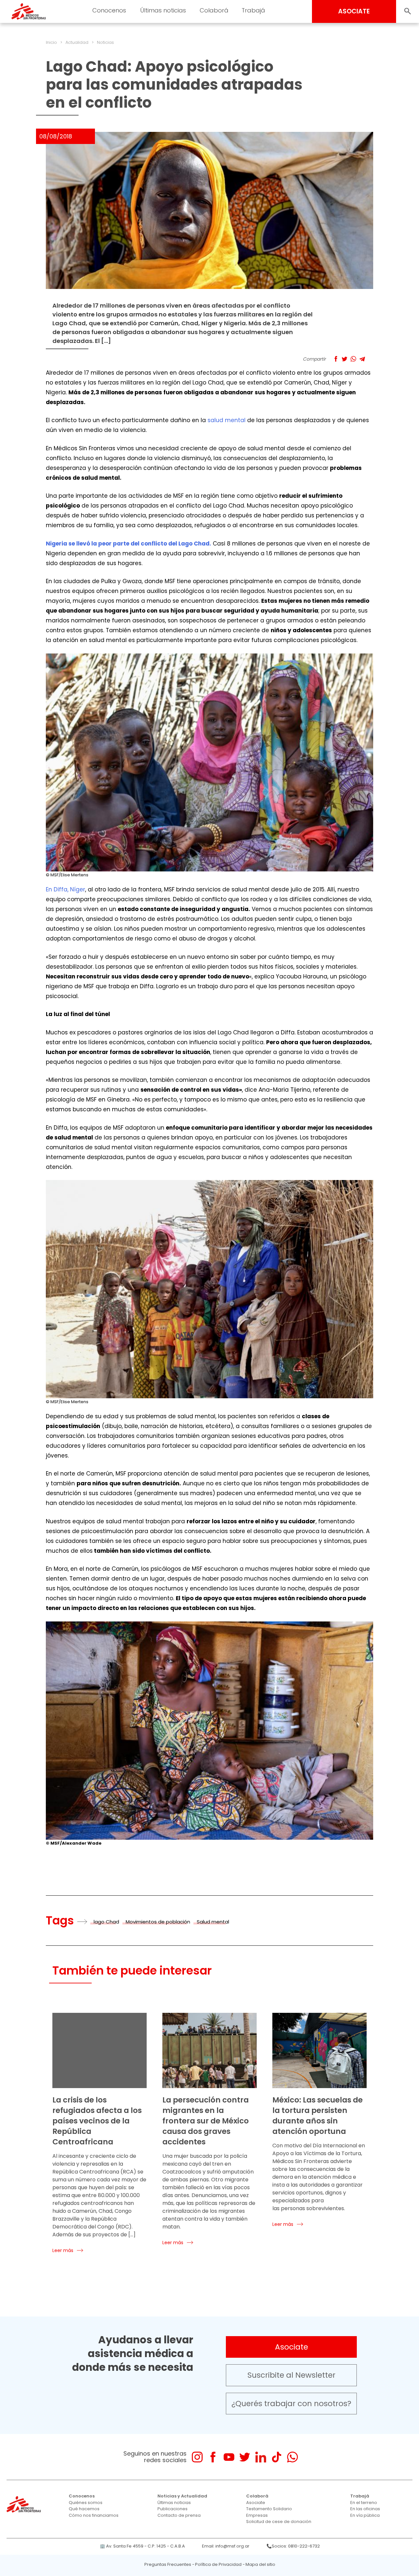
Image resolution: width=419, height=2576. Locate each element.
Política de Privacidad (218, 2564)
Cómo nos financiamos (94, 2515)
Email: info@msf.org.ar (226, 2546)
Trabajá (360, 2496)
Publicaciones (173, 2509)
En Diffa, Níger (65, 889)
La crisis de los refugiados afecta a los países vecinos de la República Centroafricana (97, 2121)
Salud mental (213, 1922)
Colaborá (257, 2496)
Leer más (63, 2250)
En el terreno (364, 2503)
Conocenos (82, 2496)
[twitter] (245, 2457)
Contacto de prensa (179, 2515)
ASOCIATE (354, 11)
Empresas (257, 2515)
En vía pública (365, 2515)
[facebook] (213, 2457)
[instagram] (197, 2457)
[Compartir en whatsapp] (353, 359)
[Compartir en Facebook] (336, 359)
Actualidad (77, 42)
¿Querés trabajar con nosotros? (291, 2404)
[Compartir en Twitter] (345, 359)
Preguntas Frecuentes (168, 2564)
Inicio (51, 42)
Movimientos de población (158, 1922)
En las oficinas (365, 2509)
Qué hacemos (84, 2509)
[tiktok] (276, 2457)
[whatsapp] (292, 2457)
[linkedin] (261, 2457)
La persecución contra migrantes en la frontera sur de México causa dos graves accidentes (206, 2121)
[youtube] (229, 2457)
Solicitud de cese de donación (279, 2522)
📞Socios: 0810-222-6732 (293, 2546)
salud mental (227, 420)
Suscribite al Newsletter (291, 2375)
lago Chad (106, 1922)
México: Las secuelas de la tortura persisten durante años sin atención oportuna (318, 2116)
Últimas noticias (174, 2503)
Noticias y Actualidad (182, 2496)
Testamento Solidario (269, 2509)
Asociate (291, 2347)
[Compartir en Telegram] (362, 359)
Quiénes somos (86, 2503)
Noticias (105, 42)
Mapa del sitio (260, 2564)
